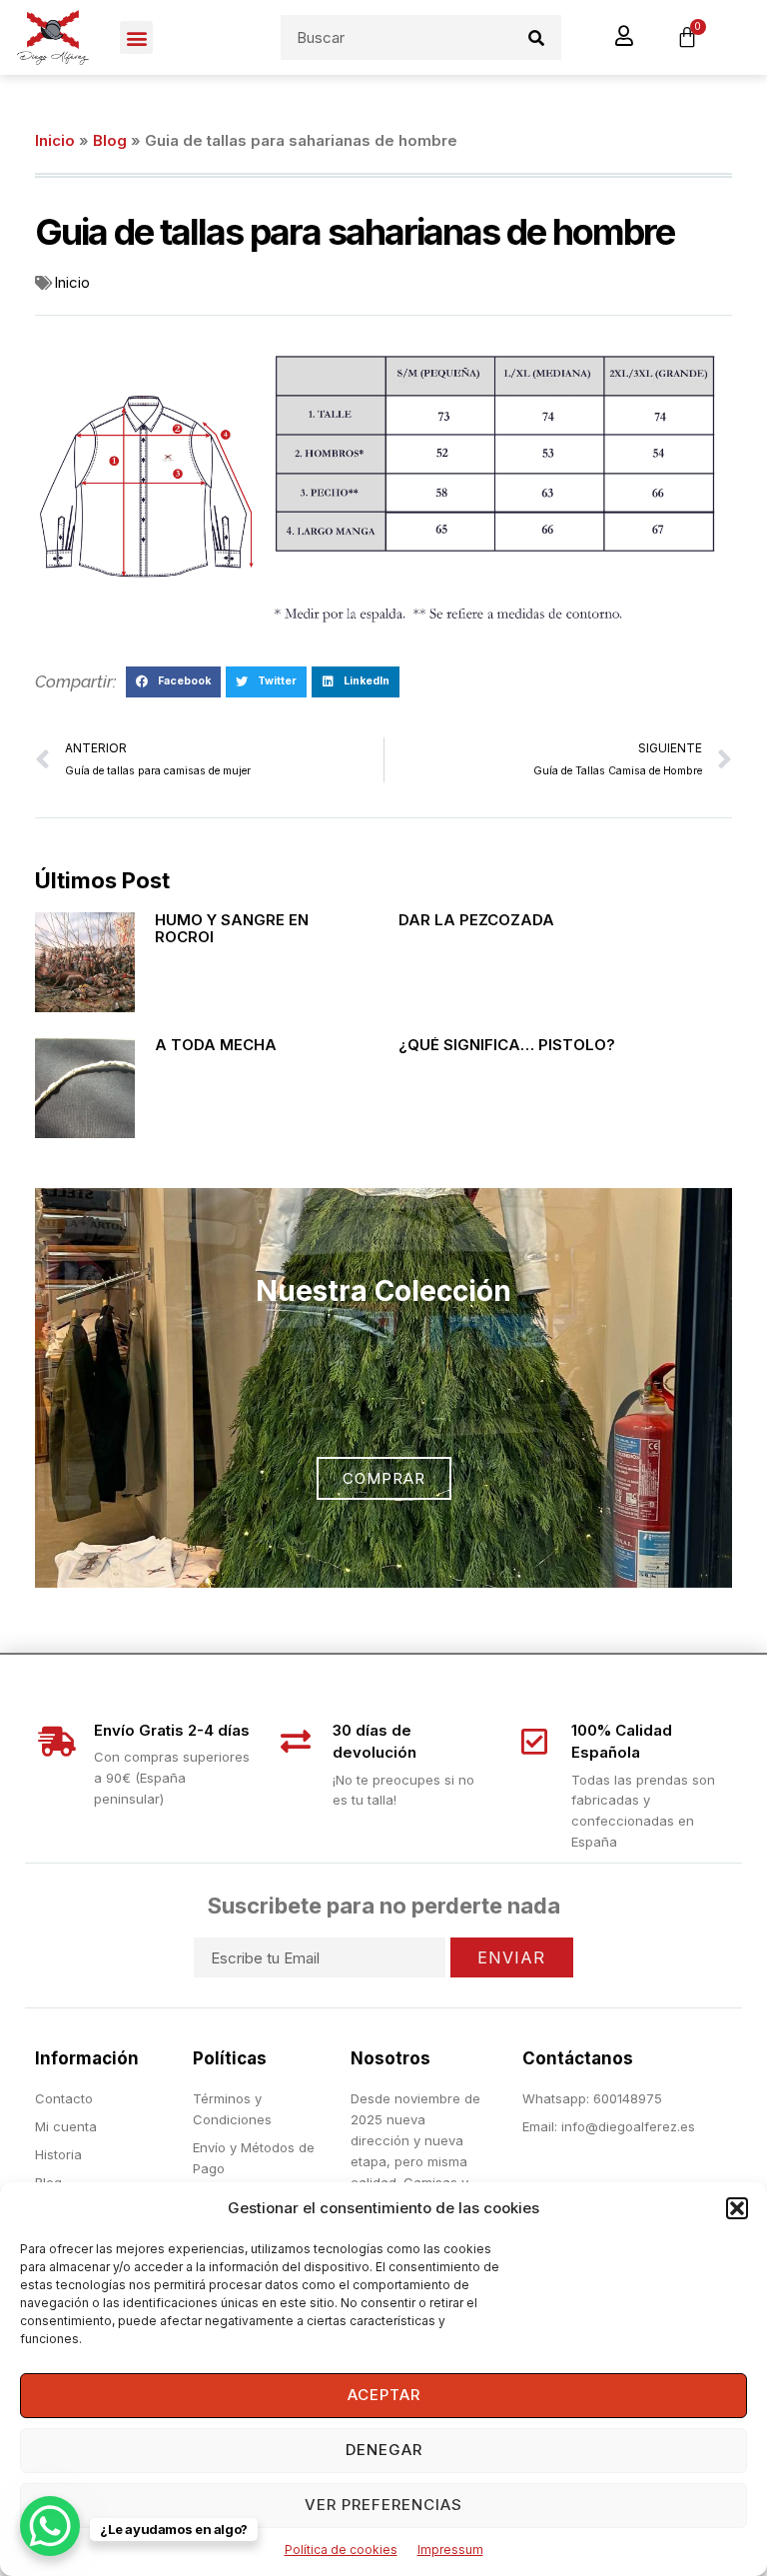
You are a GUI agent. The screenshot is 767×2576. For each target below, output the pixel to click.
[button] (737, 2208)
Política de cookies (341, 2550)
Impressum (450, 2550)
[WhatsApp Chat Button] (50, 2526)
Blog (110, 140)
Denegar (384, 2450)
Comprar (384, 1478)
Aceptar (384, 2395)
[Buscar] (537, 37)
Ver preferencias (383, 2505)
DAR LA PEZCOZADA (476, 920)
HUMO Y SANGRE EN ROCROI (232, 928)
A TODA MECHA (216, 1045)
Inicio (55, 140)
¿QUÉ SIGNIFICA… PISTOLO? (507, 1045)
